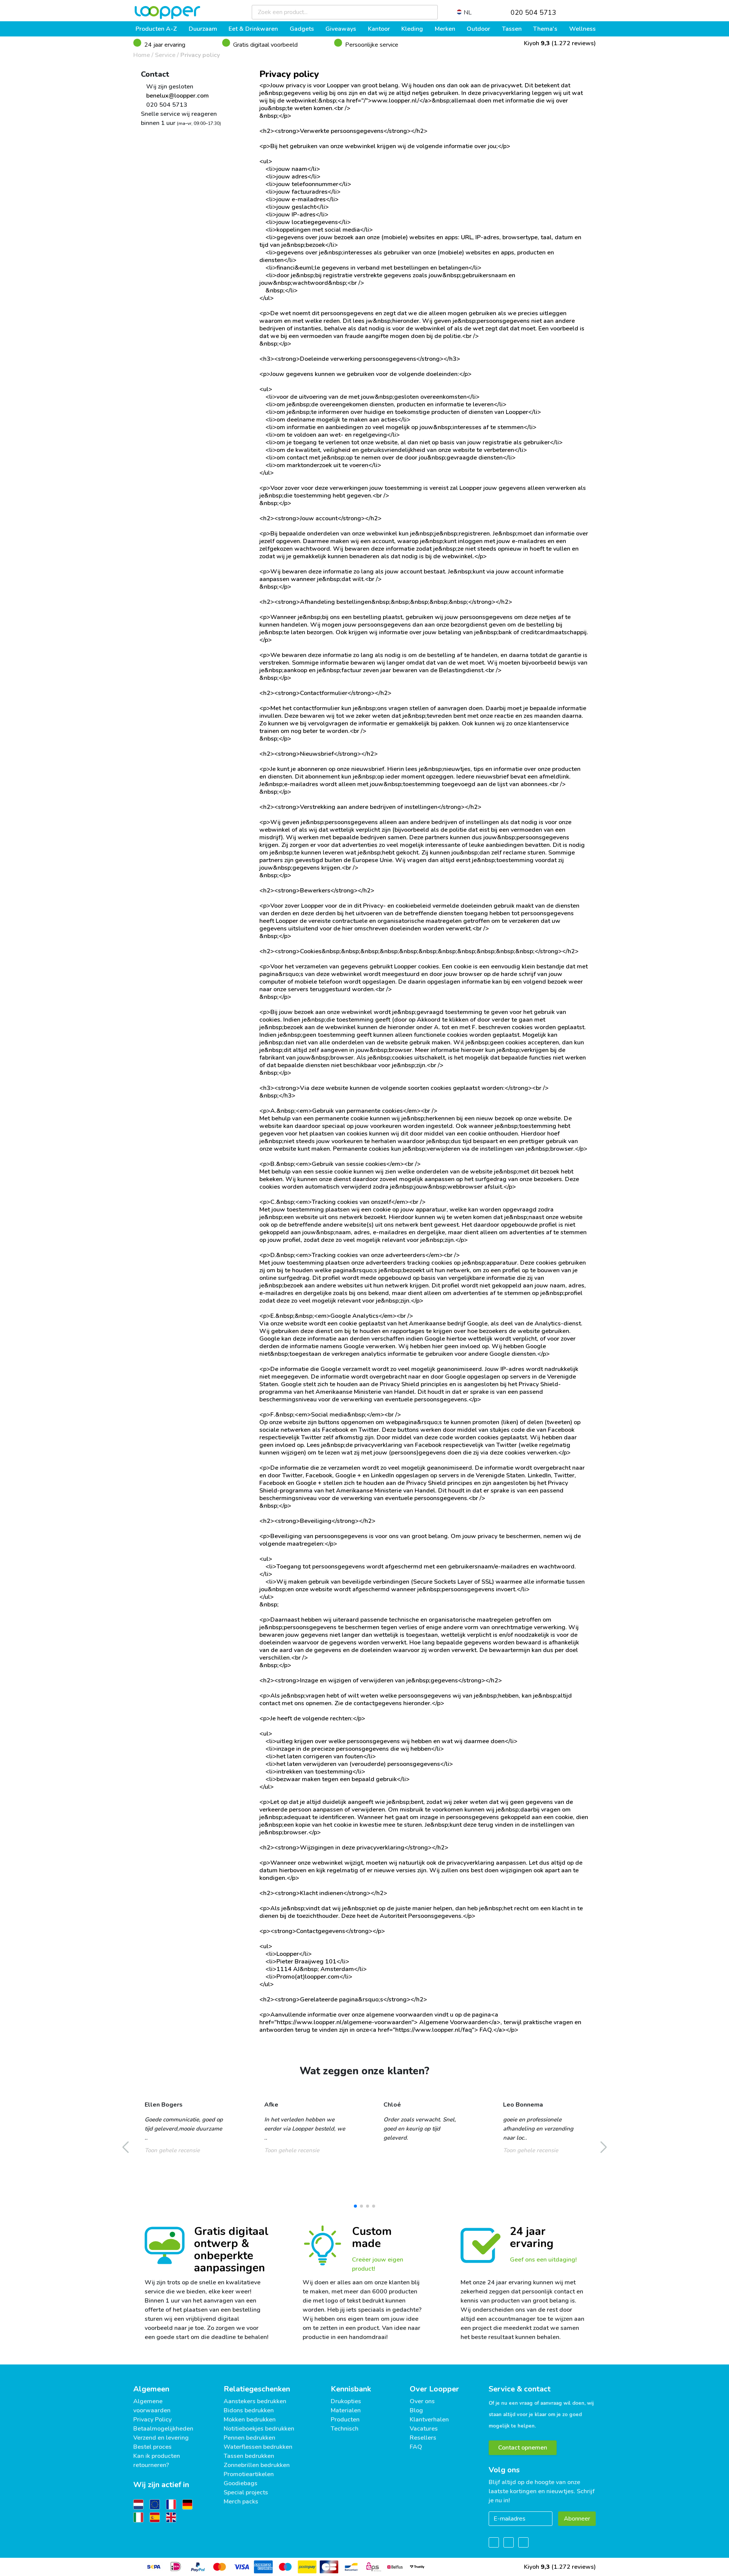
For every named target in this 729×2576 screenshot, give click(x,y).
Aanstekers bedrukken (255, 2401)
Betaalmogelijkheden (163, 2429)
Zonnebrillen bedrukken (257, 2465)
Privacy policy (200, 55)
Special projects (246, 2492)
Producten (345, 2420)
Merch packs (241, 2502)
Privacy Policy (152, 2420)
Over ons (422, 2401)
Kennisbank (351, 2389)
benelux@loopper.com (177, 96)
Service (165, 55)
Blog (416, 2410)
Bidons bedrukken (249, 2410)
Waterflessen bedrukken (258, 2447)
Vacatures (424, 2429)
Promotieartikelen (249, 2474)
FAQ (416, 2447)
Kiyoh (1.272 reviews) (559, 43)
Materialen (346, 2410)
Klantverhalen (429, 2420)
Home (142, 55)
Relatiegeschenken (257, 2389)
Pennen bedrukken (249, 2438)
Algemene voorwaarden (152, 2406)
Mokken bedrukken (250, 2420)
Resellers (423, 2438)
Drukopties (346, 2401)
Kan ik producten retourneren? (157, 2461)
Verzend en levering (161, 2438)
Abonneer (577, 2519)
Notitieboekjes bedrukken (259, 2429)
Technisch (345, 2429)
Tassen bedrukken (249, 2456)
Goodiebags (241, 2483)
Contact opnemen (523, 2448)
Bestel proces (152, 2447)
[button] (355, 2206)
